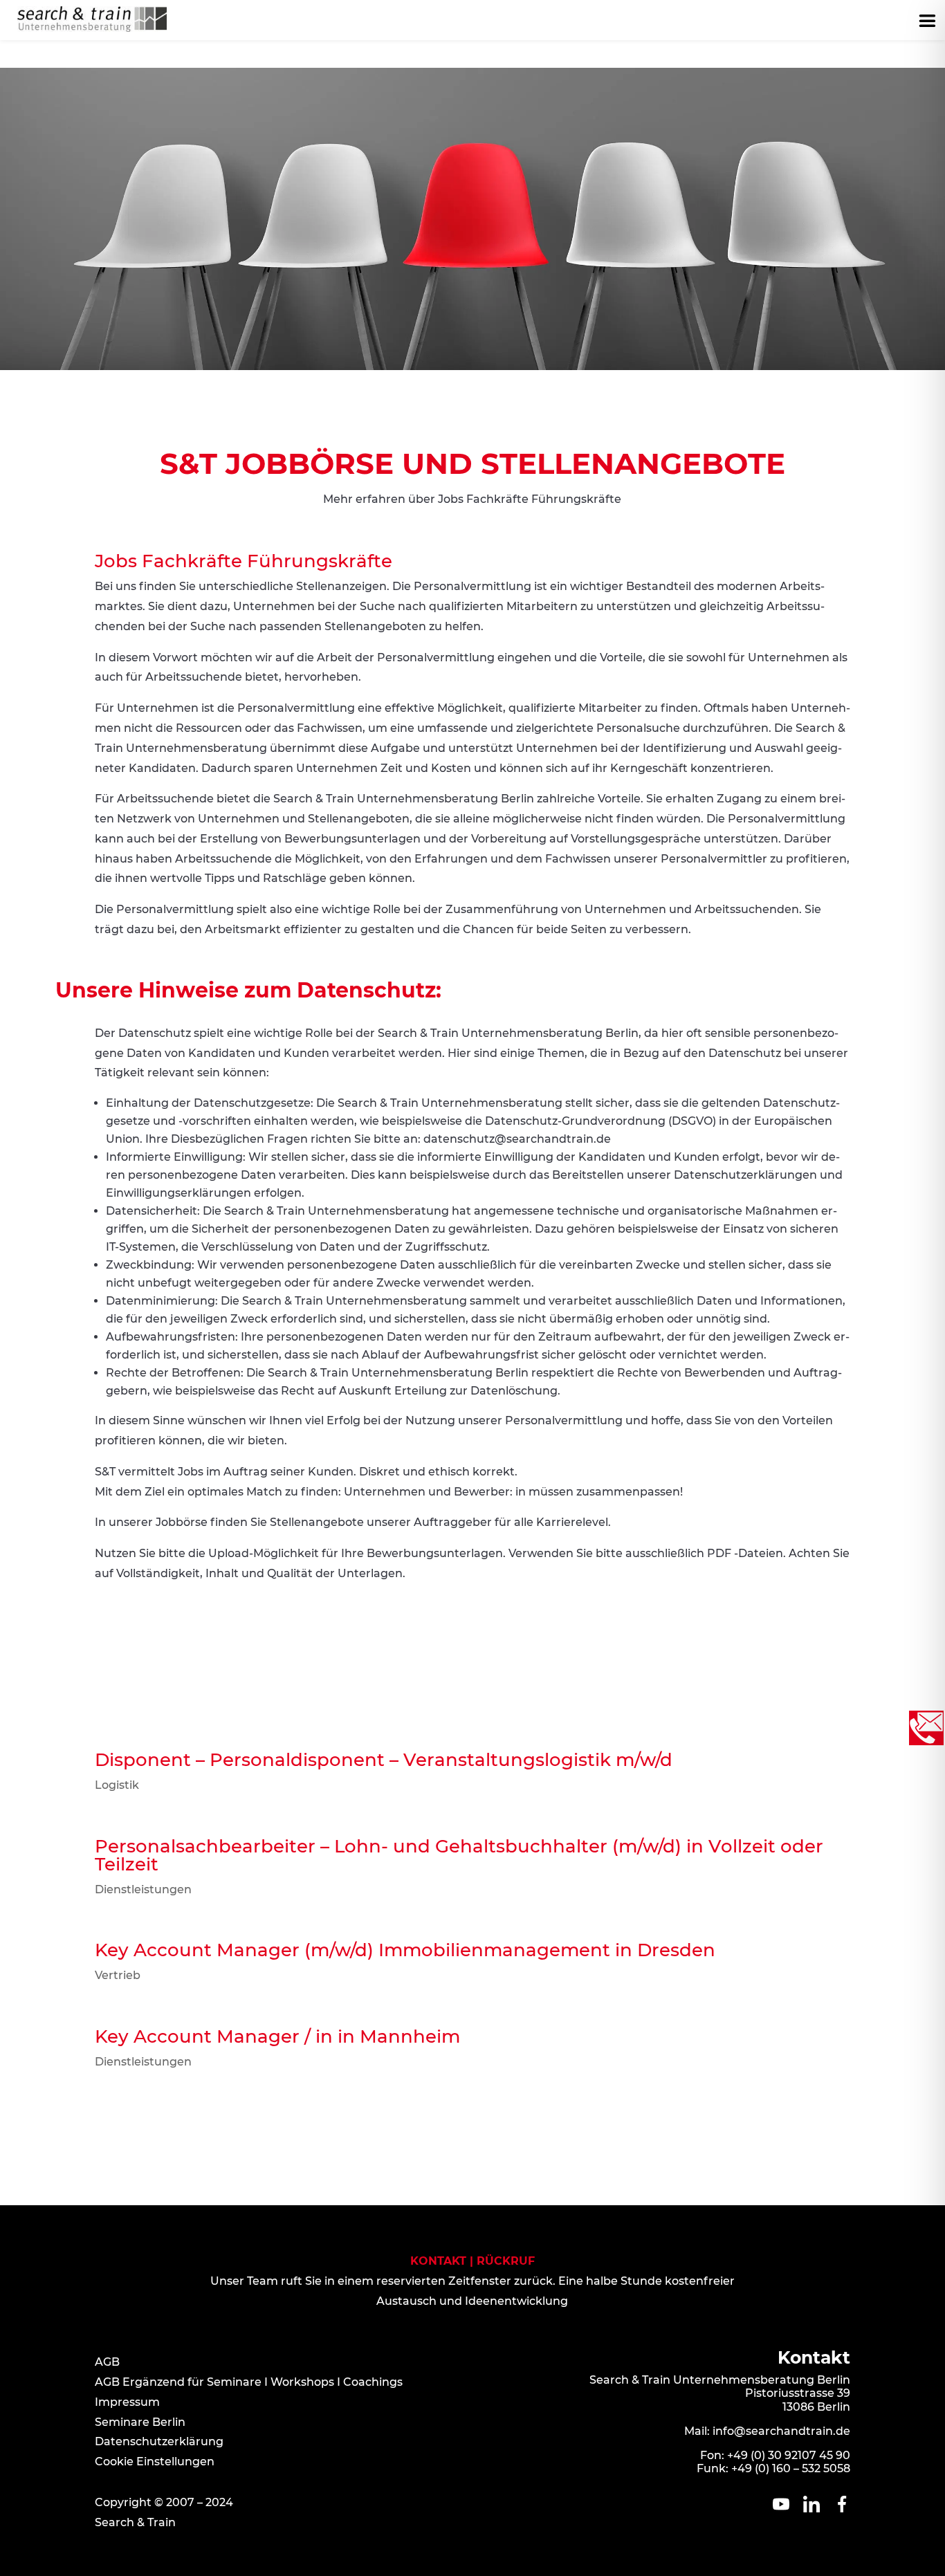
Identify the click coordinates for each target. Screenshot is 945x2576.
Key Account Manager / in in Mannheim (277, 2036)
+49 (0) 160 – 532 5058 (791, 2468)
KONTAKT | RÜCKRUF (472, 2261)
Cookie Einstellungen (155, 2462)
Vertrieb (118, 1975)
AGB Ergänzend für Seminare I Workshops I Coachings (249, 2382)
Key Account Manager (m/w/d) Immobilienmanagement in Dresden (405, 1950)
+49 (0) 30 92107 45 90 (789, 2455)
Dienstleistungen (143, 1889)
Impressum (127, 2402)
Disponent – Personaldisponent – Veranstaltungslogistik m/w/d (384, 1760)
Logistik (117, 1785)
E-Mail (520, 1638)
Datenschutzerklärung (159, 2441)
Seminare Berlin (140, 2422)
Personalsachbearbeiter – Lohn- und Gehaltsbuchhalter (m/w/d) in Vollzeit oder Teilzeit (459, 1855)
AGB (107, 2362)
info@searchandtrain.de (781, 2431)
